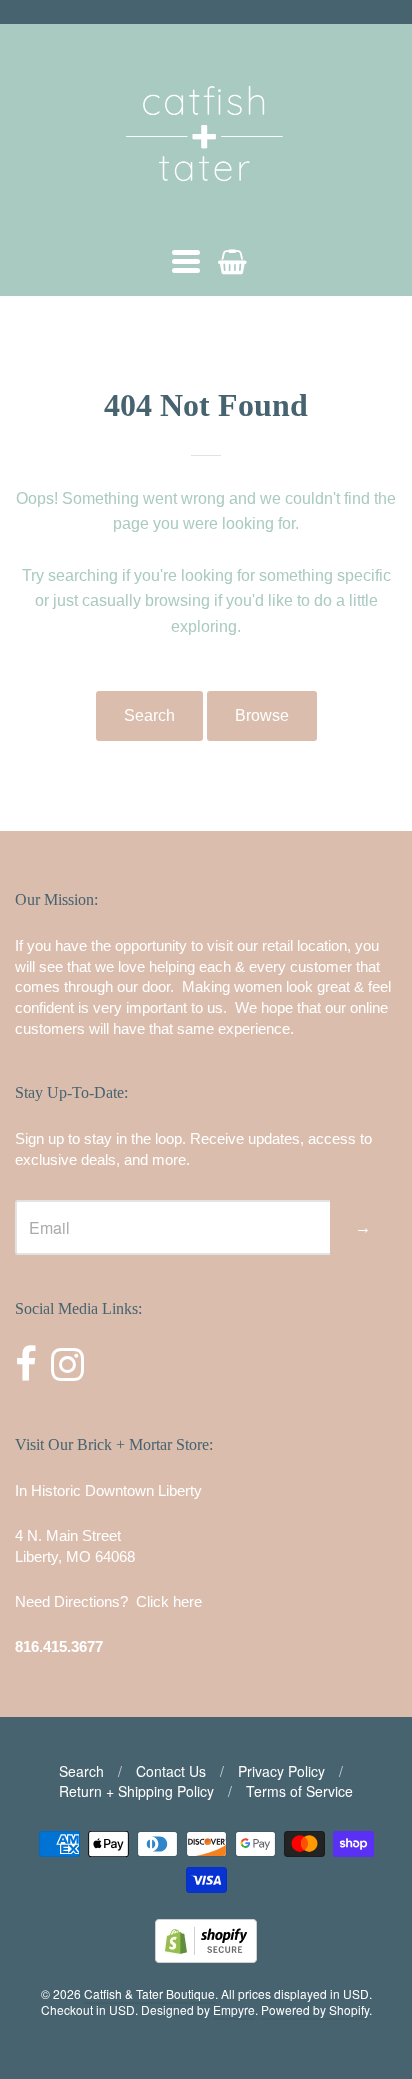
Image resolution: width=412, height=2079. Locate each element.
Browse (262, 715)
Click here (169, 1601)
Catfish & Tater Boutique (149, 1993)
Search (149, 715)
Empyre (234, 2009)
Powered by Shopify (315, 2009)
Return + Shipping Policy (136, 1791)
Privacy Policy (281, 1771)
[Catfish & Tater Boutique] (206, 209)
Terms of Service (299, 1791)
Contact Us (171, 1771)
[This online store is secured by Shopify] (206, 1956)
